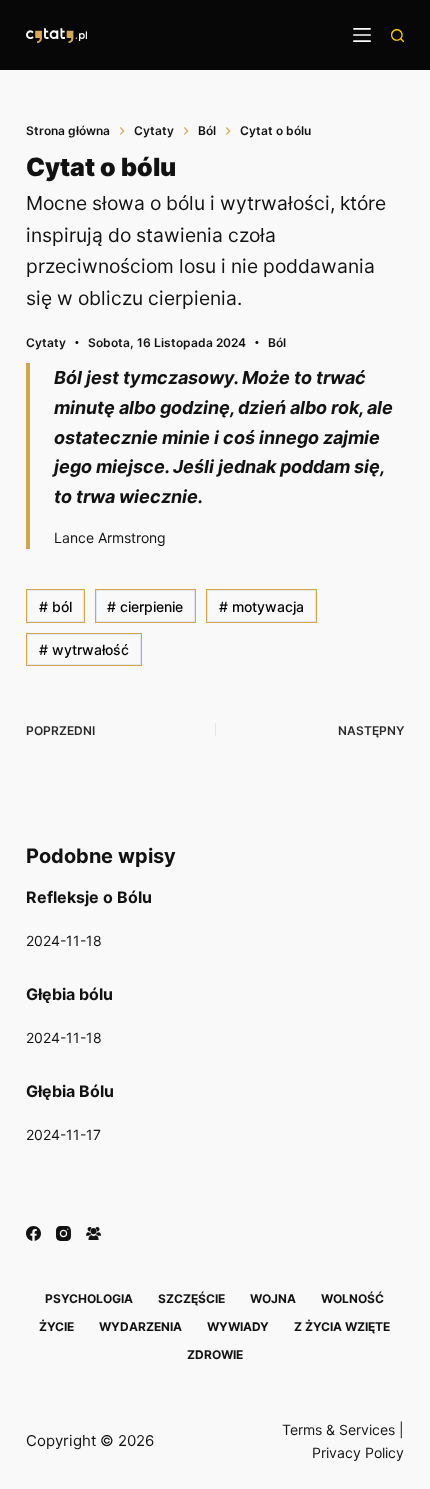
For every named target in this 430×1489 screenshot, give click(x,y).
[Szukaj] (397, 35)
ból (55, 606)
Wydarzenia (140, 1326)
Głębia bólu (69, 994)
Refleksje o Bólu (89, 897)
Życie (56, 1326)
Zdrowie (215, 1354)
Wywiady (238, 1326)
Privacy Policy (358, 1452)
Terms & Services (338, 1429)
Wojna (273, 1298)
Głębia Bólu (70, 1091)
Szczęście (191, 1298)
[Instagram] (63, 1233)
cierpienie (145, 606)
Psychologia (89, 1298)
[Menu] (362, 35)
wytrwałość (84, 649)
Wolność (352, 1298)
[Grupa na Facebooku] (93, 1233)
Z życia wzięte (342, 1326)
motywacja (261, 606)
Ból (277, 342)
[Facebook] (33, 1233)
